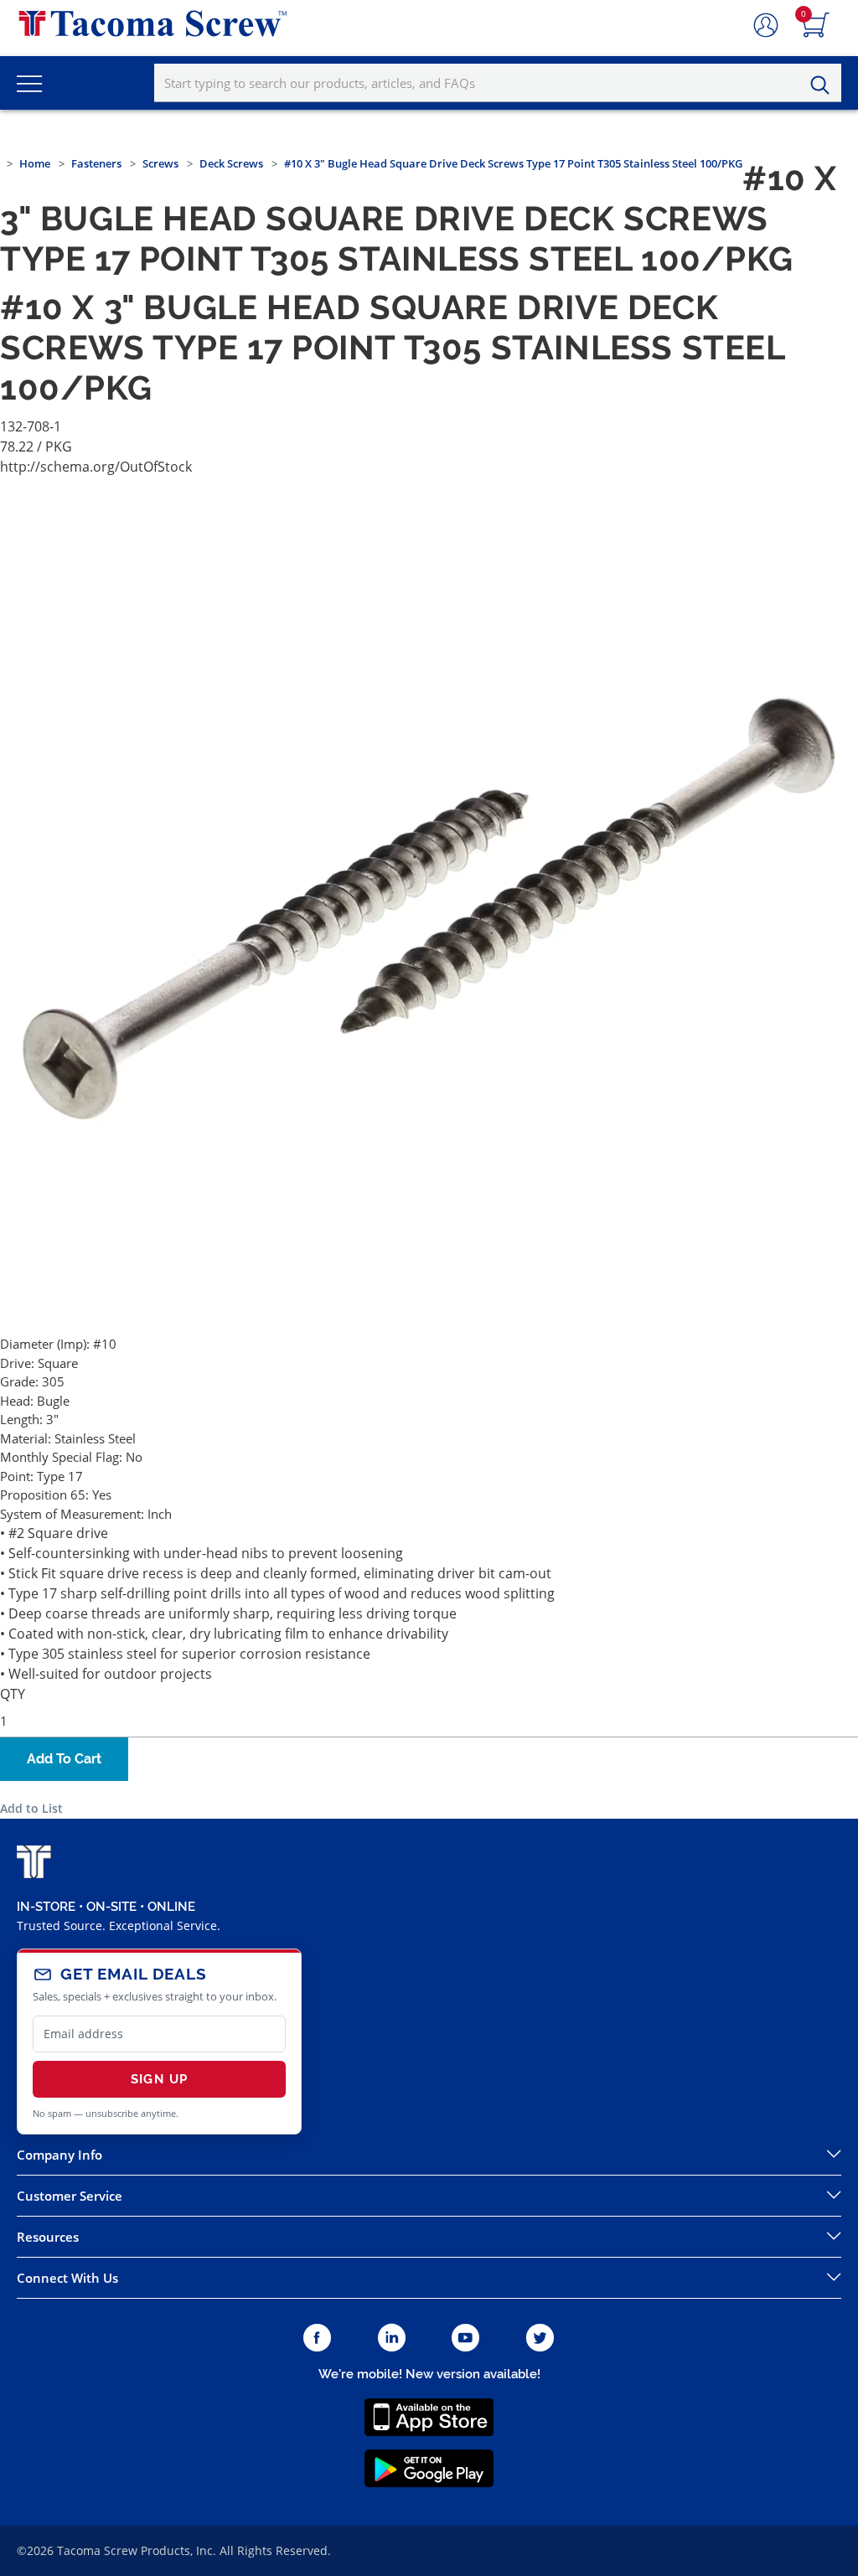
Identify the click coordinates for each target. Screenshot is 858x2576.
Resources (48, 2237)
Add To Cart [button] (64, 1759)
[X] (540, 2339)
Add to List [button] (31, 1808)
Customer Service (70, 2196)
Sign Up (159, 2079)
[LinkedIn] (392, 2339)
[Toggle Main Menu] (29, 83)
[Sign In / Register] (766, 26)
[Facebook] (317, 2339)
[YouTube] (465, 2339)
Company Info (59, 2155)
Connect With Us (67, 2278)
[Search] (824, 85)
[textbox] (498, 83)
